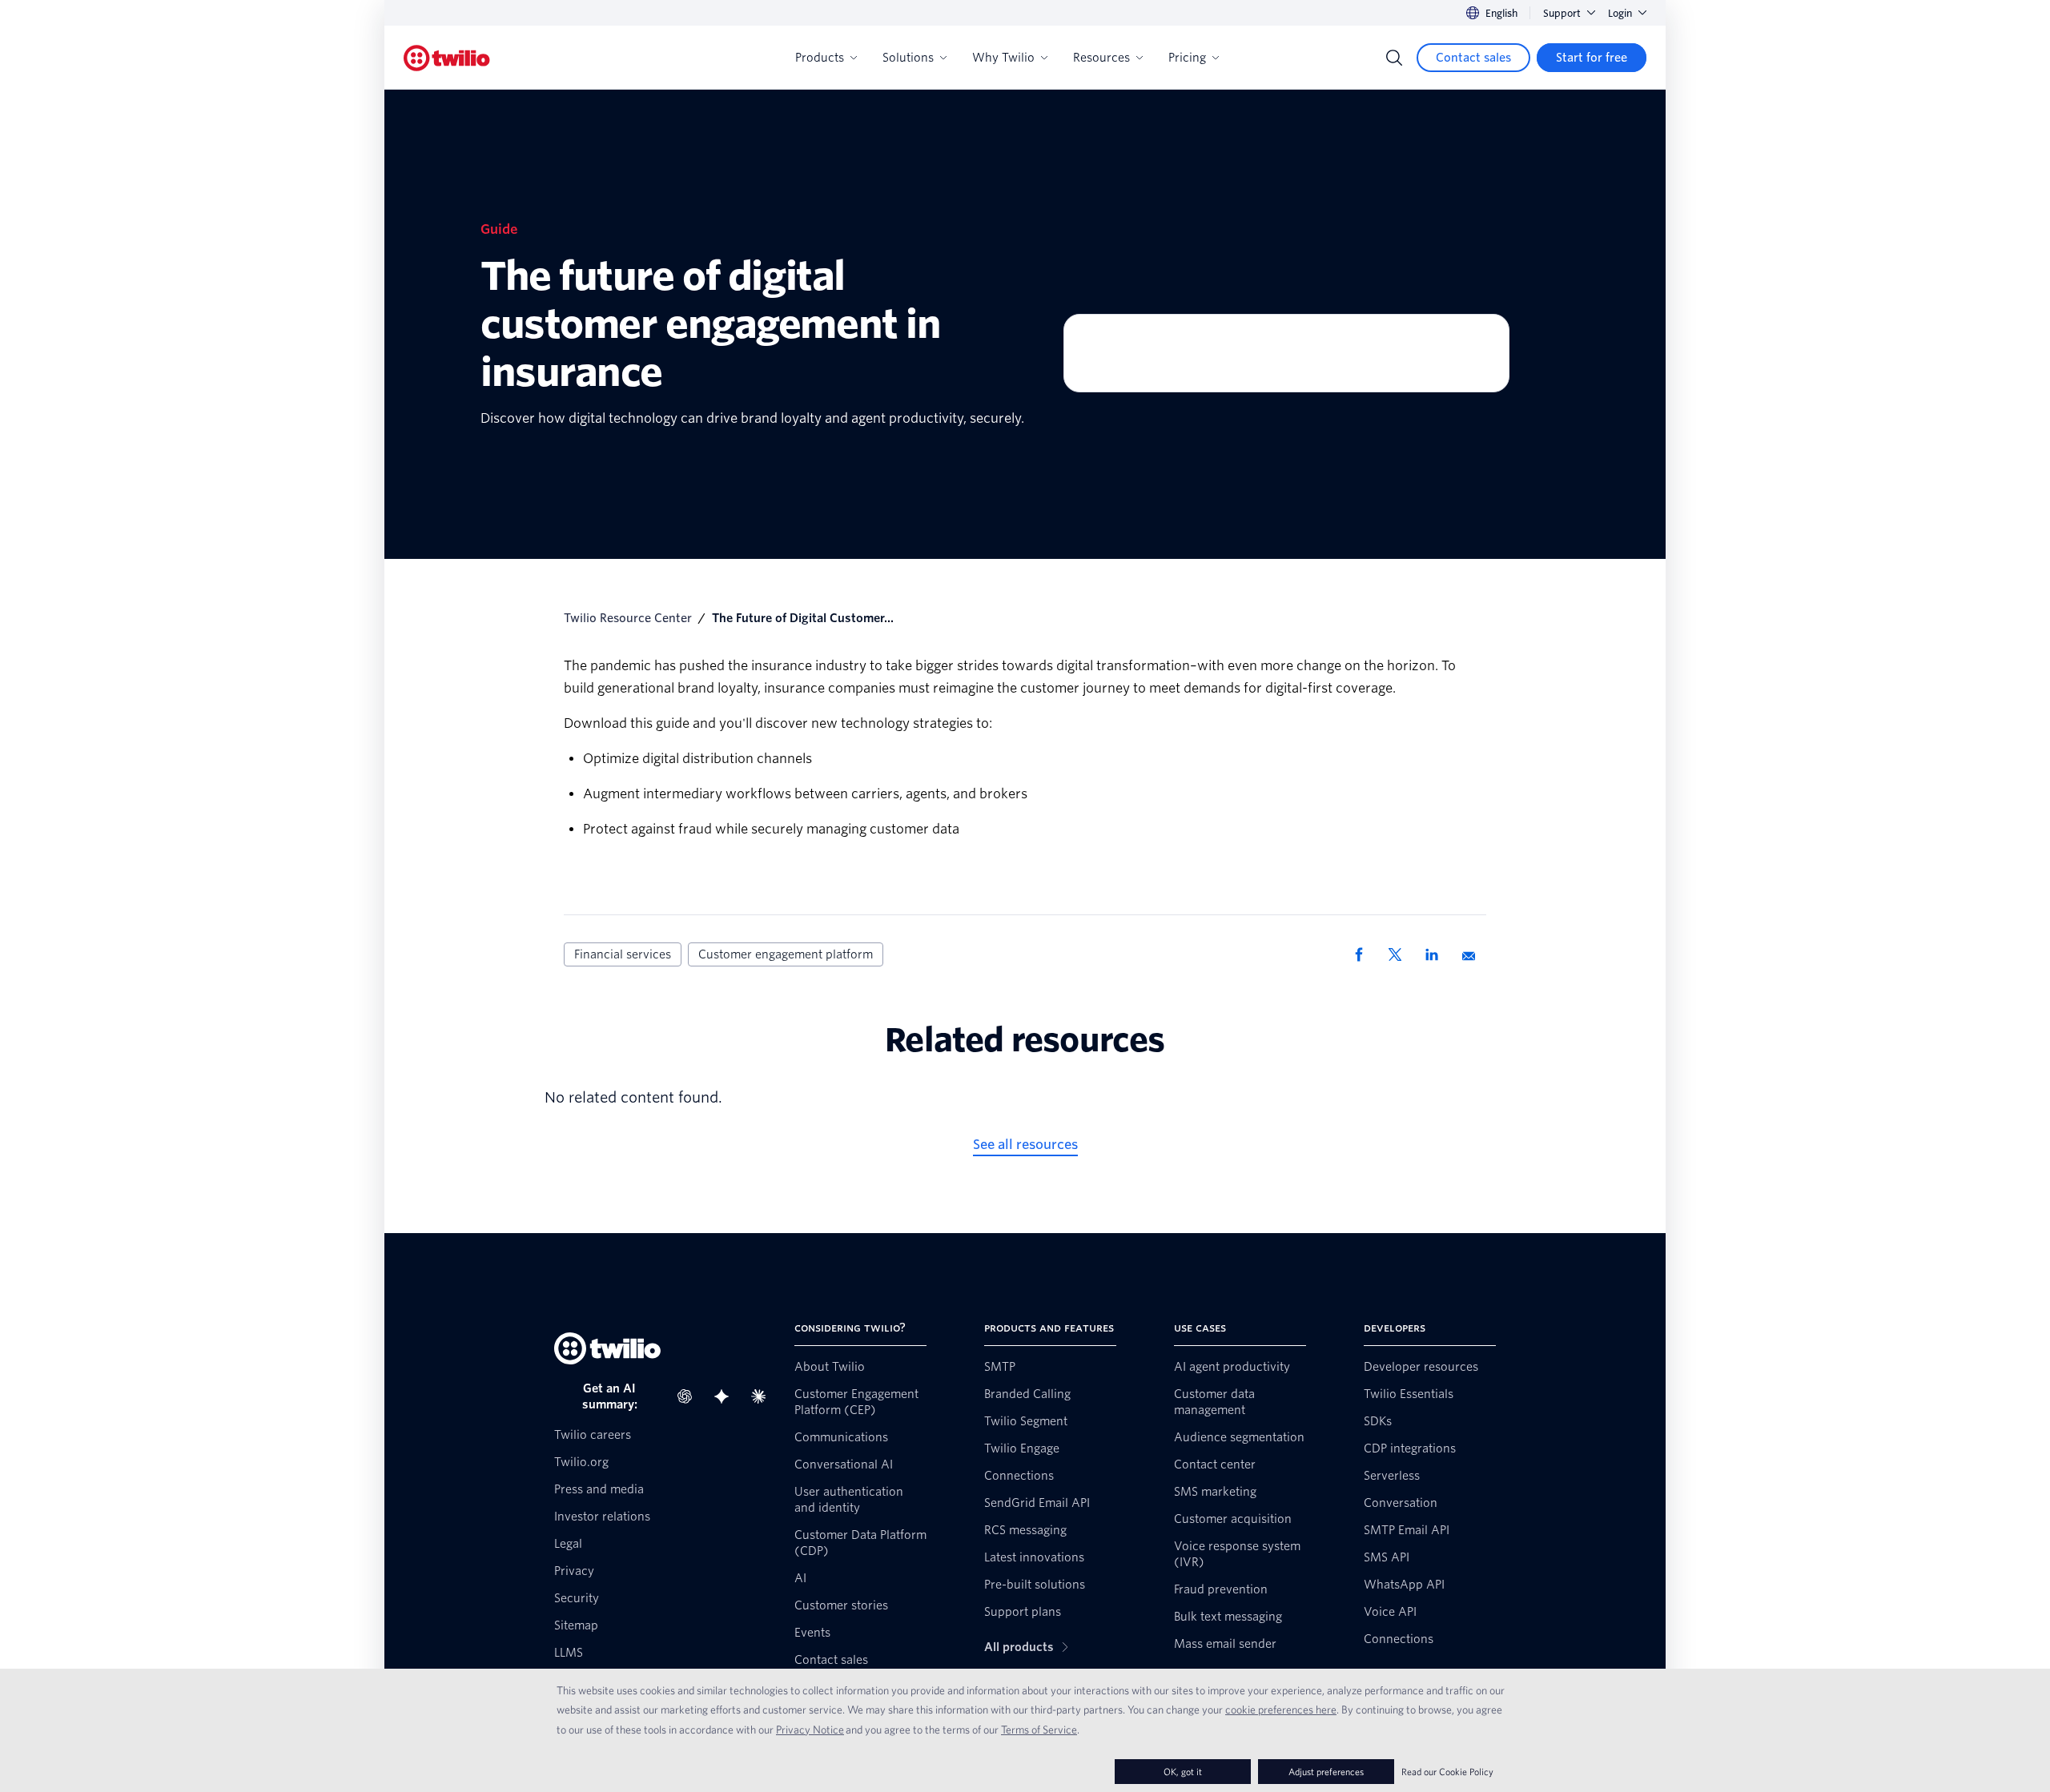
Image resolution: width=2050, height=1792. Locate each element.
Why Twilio (1003, 58)
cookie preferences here (1281, 1710)
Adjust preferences (1326, 1772)
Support (1562, 13)
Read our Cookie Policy (1447, 1772)
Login (1620, 13)
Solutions (908, 58)
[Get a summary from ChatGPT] (689, 1396)
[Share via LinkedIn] (1437, 954)
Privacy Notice (810, 1730)
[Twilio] (447, 58)
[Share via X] (1401, 954)
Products (820, 58)
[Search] (1394, 58)
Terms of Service (1039, 1730)
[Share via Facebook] (1364, 954)
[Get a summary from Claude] (763, 1396)
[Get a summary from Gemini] (726, 1396)
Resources (1101, 58)
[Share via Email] (1474, 954)
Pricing (1187, 58)
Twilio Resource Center (628, 618)
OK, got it (1183, 1772)
